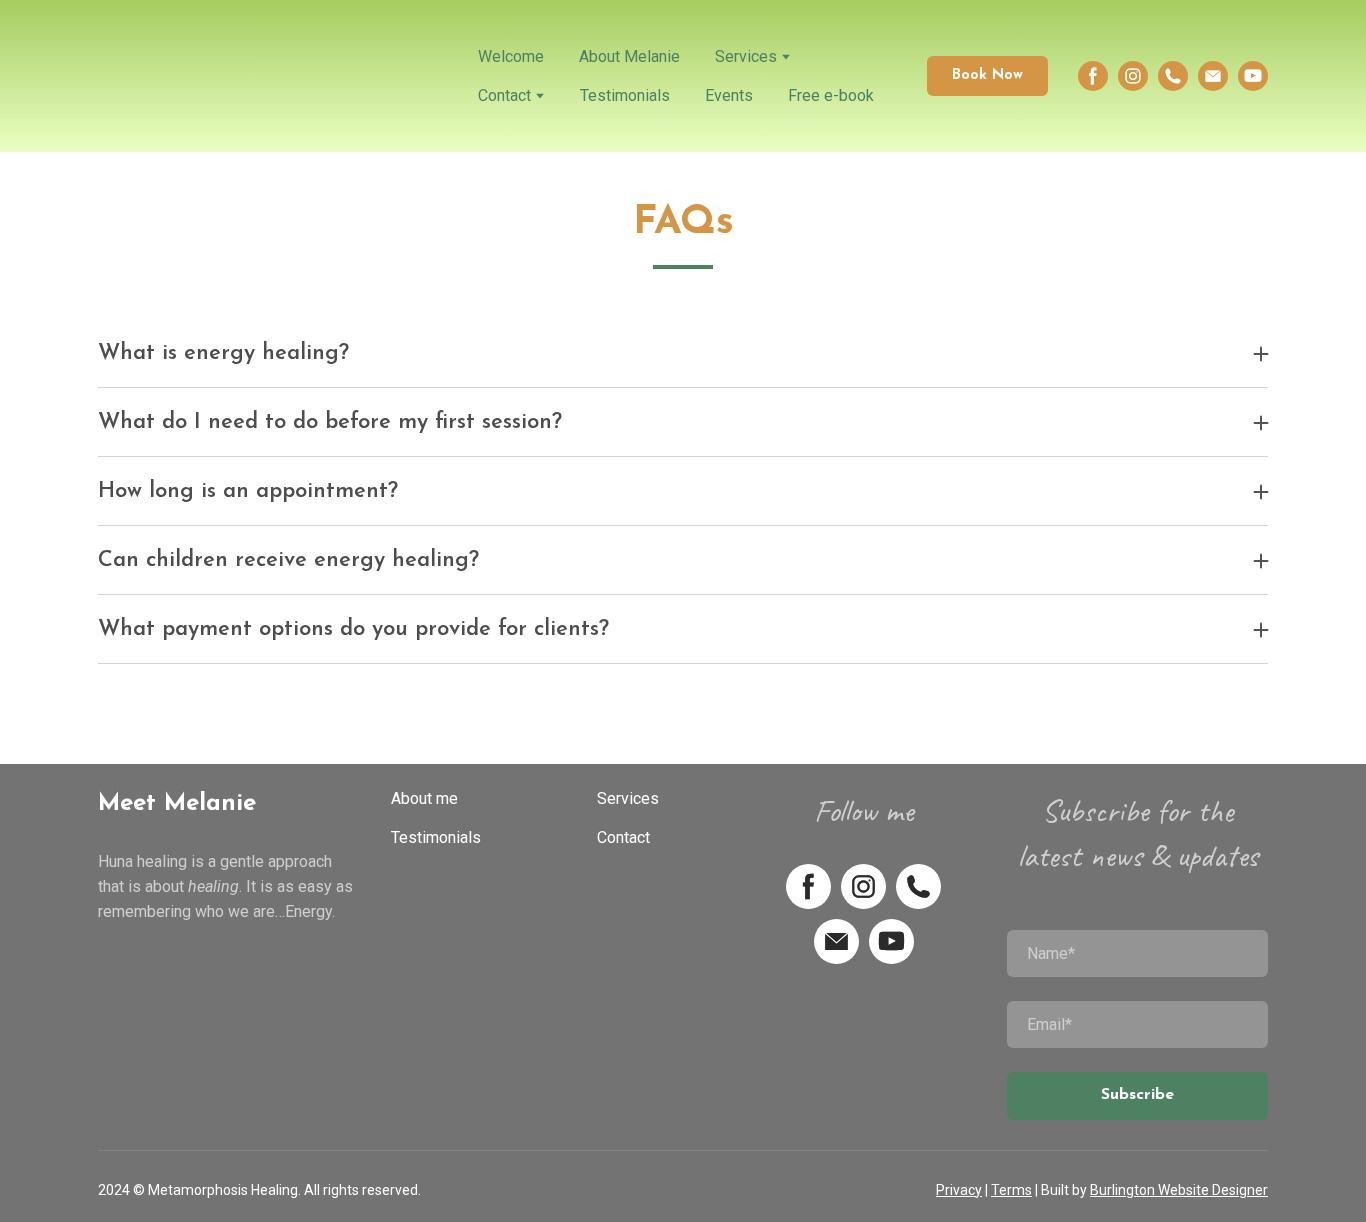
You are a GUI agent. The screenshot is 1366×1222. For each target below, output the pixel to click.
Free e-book (831, 95)
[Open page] (273, 76)
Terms (1011, 1190)
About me (424, 798)
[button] (987, 75)
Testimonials (625, 95)
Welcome (511, 56)
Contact (504, 95)
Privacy (959, 1190)
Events (729, 95)
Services (746, 56)
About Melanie (629, 56)
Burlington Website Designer (1179, 1190)
